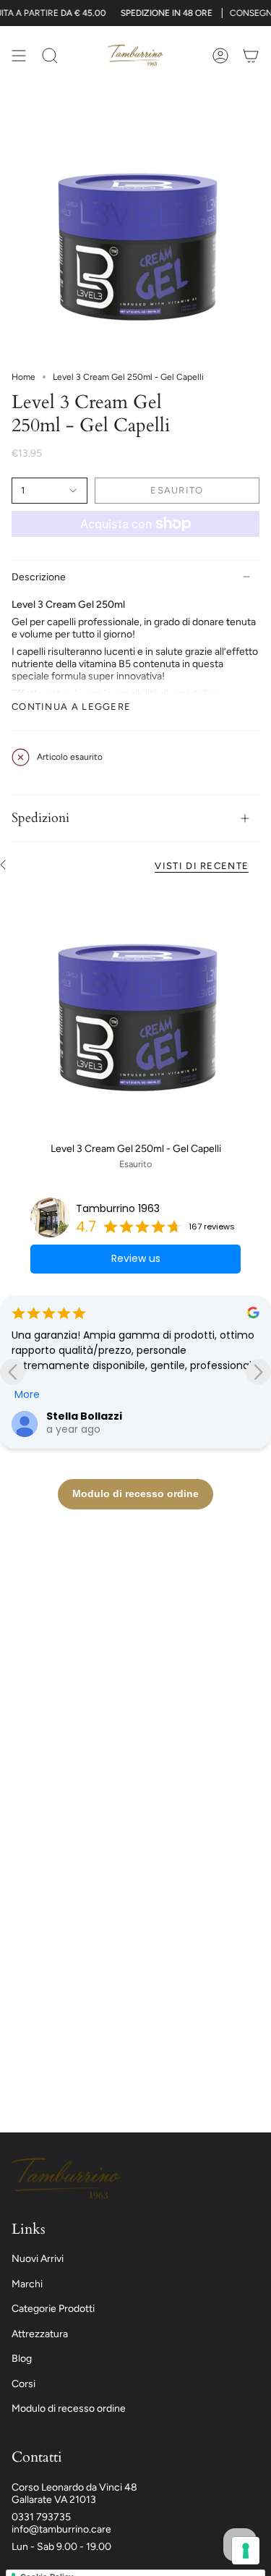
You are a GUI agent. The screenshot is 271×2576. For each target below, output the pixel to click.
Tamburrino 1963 (118, 1208)
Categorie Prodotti (53, 2309)
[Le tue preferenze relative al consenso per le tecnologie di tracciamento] (246, 2551)
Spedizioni (40, 818)
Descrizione (39, 577)
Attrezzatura (40, 2334)
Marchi (27, 2284)
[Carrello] (251, 55)
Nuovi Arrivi (38, 2259)
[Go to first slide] (258, 1372)
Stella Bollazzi (84, 1416)
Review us (136, 1258)
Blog (22, 2359)
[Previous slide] (13, 1372)
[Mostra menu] (19, 55)
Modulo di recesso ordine (69, 2408)
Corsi (23, 2384)
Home (23, 377)
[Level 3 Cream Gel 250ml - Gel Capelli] (135, 1011)
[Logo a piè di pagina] (66, 2179)
